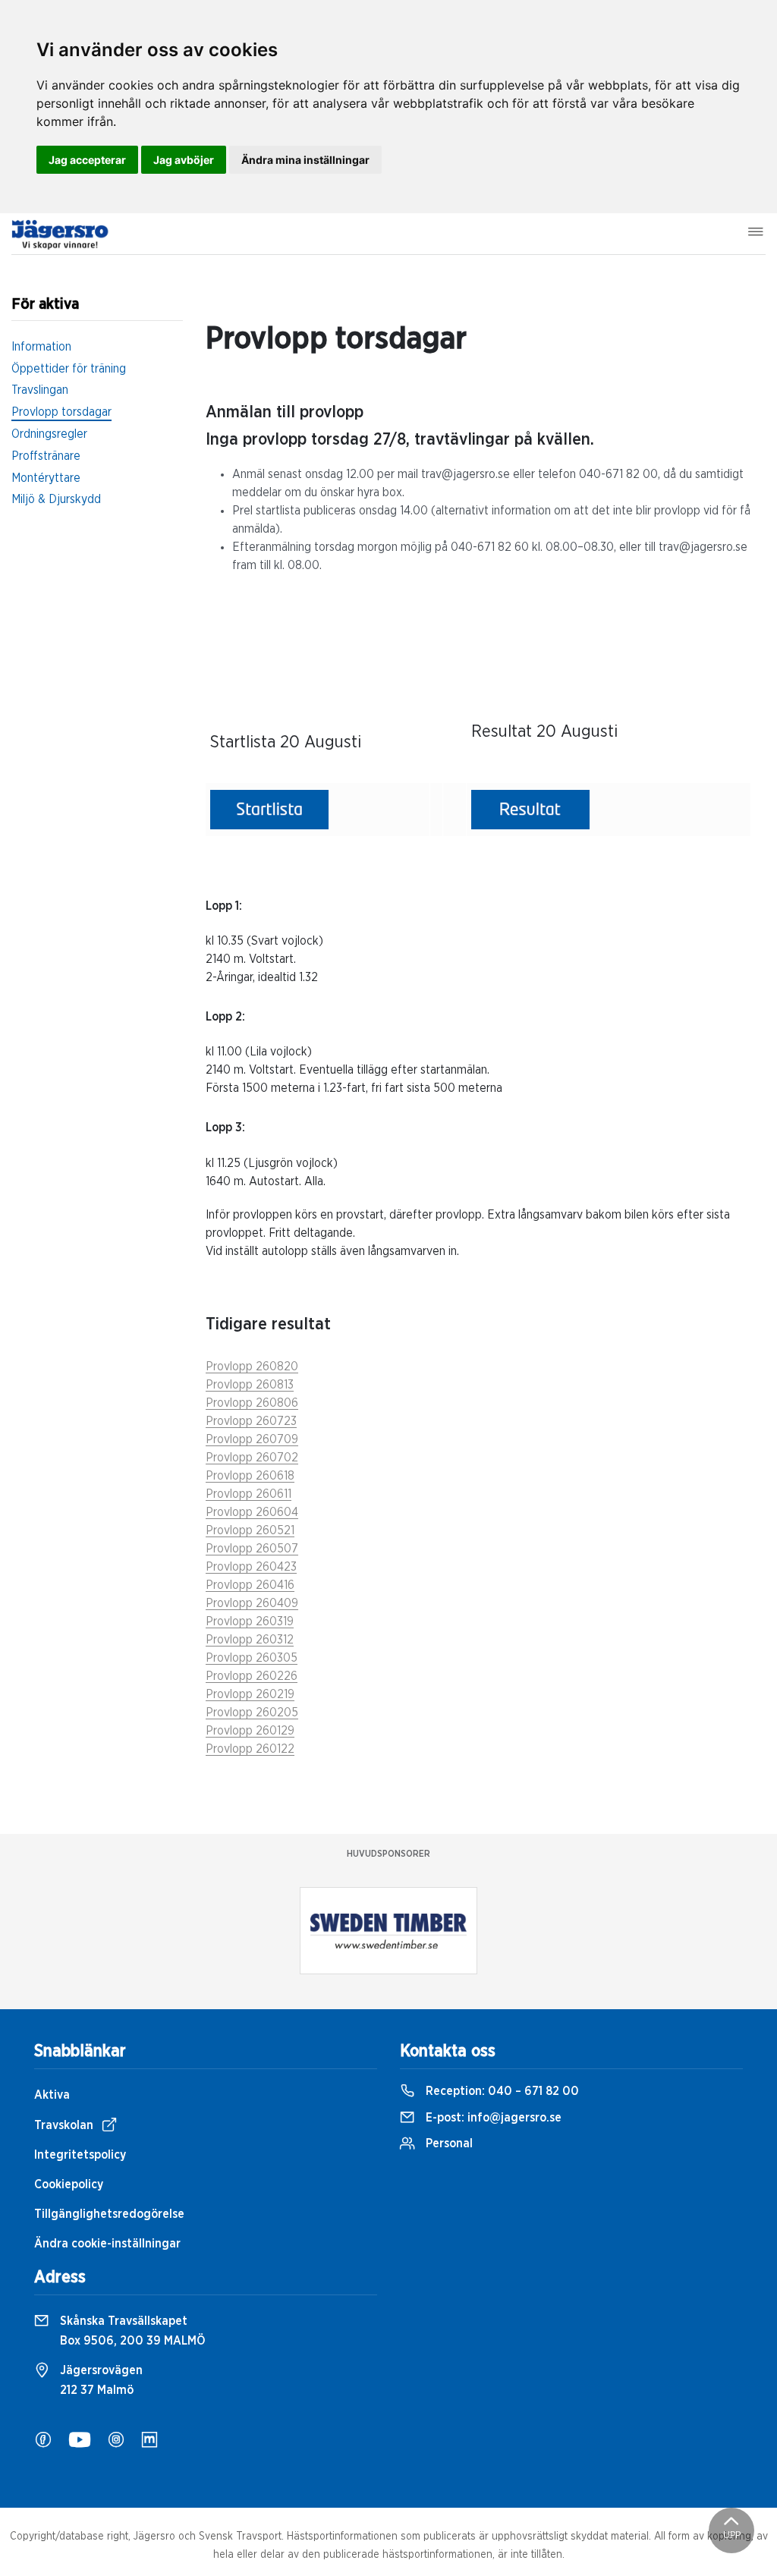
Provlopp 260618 (250, 1476)
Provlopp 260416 (250, 1585)
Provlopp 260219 (250, 1694)
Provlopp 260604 (252, 1512)
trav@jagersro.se (466, 474)
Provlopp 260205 (252, 1713)
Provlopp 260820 (252, 1367)
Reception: (501, 2091)
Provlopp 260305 (252, 1658)
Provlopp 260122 (250, 1749)
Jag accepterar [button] (87, 160)
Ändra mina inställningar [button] (305, 160)
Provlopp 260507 (252, 1549)
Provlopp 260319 (250, 1621)
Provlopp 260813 (250, 1385)
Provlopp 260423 (251, 1567)
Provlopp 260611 (249, 1494)
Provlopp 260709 (252, 1439)
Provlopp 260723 (251, 1421)
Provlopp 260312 (250, 1640)
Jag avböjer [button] (184, 160)
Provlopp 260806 (252, 1403)
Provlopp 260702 (252, 1458)
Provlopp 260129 (250, 1731)
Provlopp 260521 (250, 1530)
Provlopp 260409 (252, 1603)
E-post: (492, 2118)
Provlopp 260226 (252, 1676)
